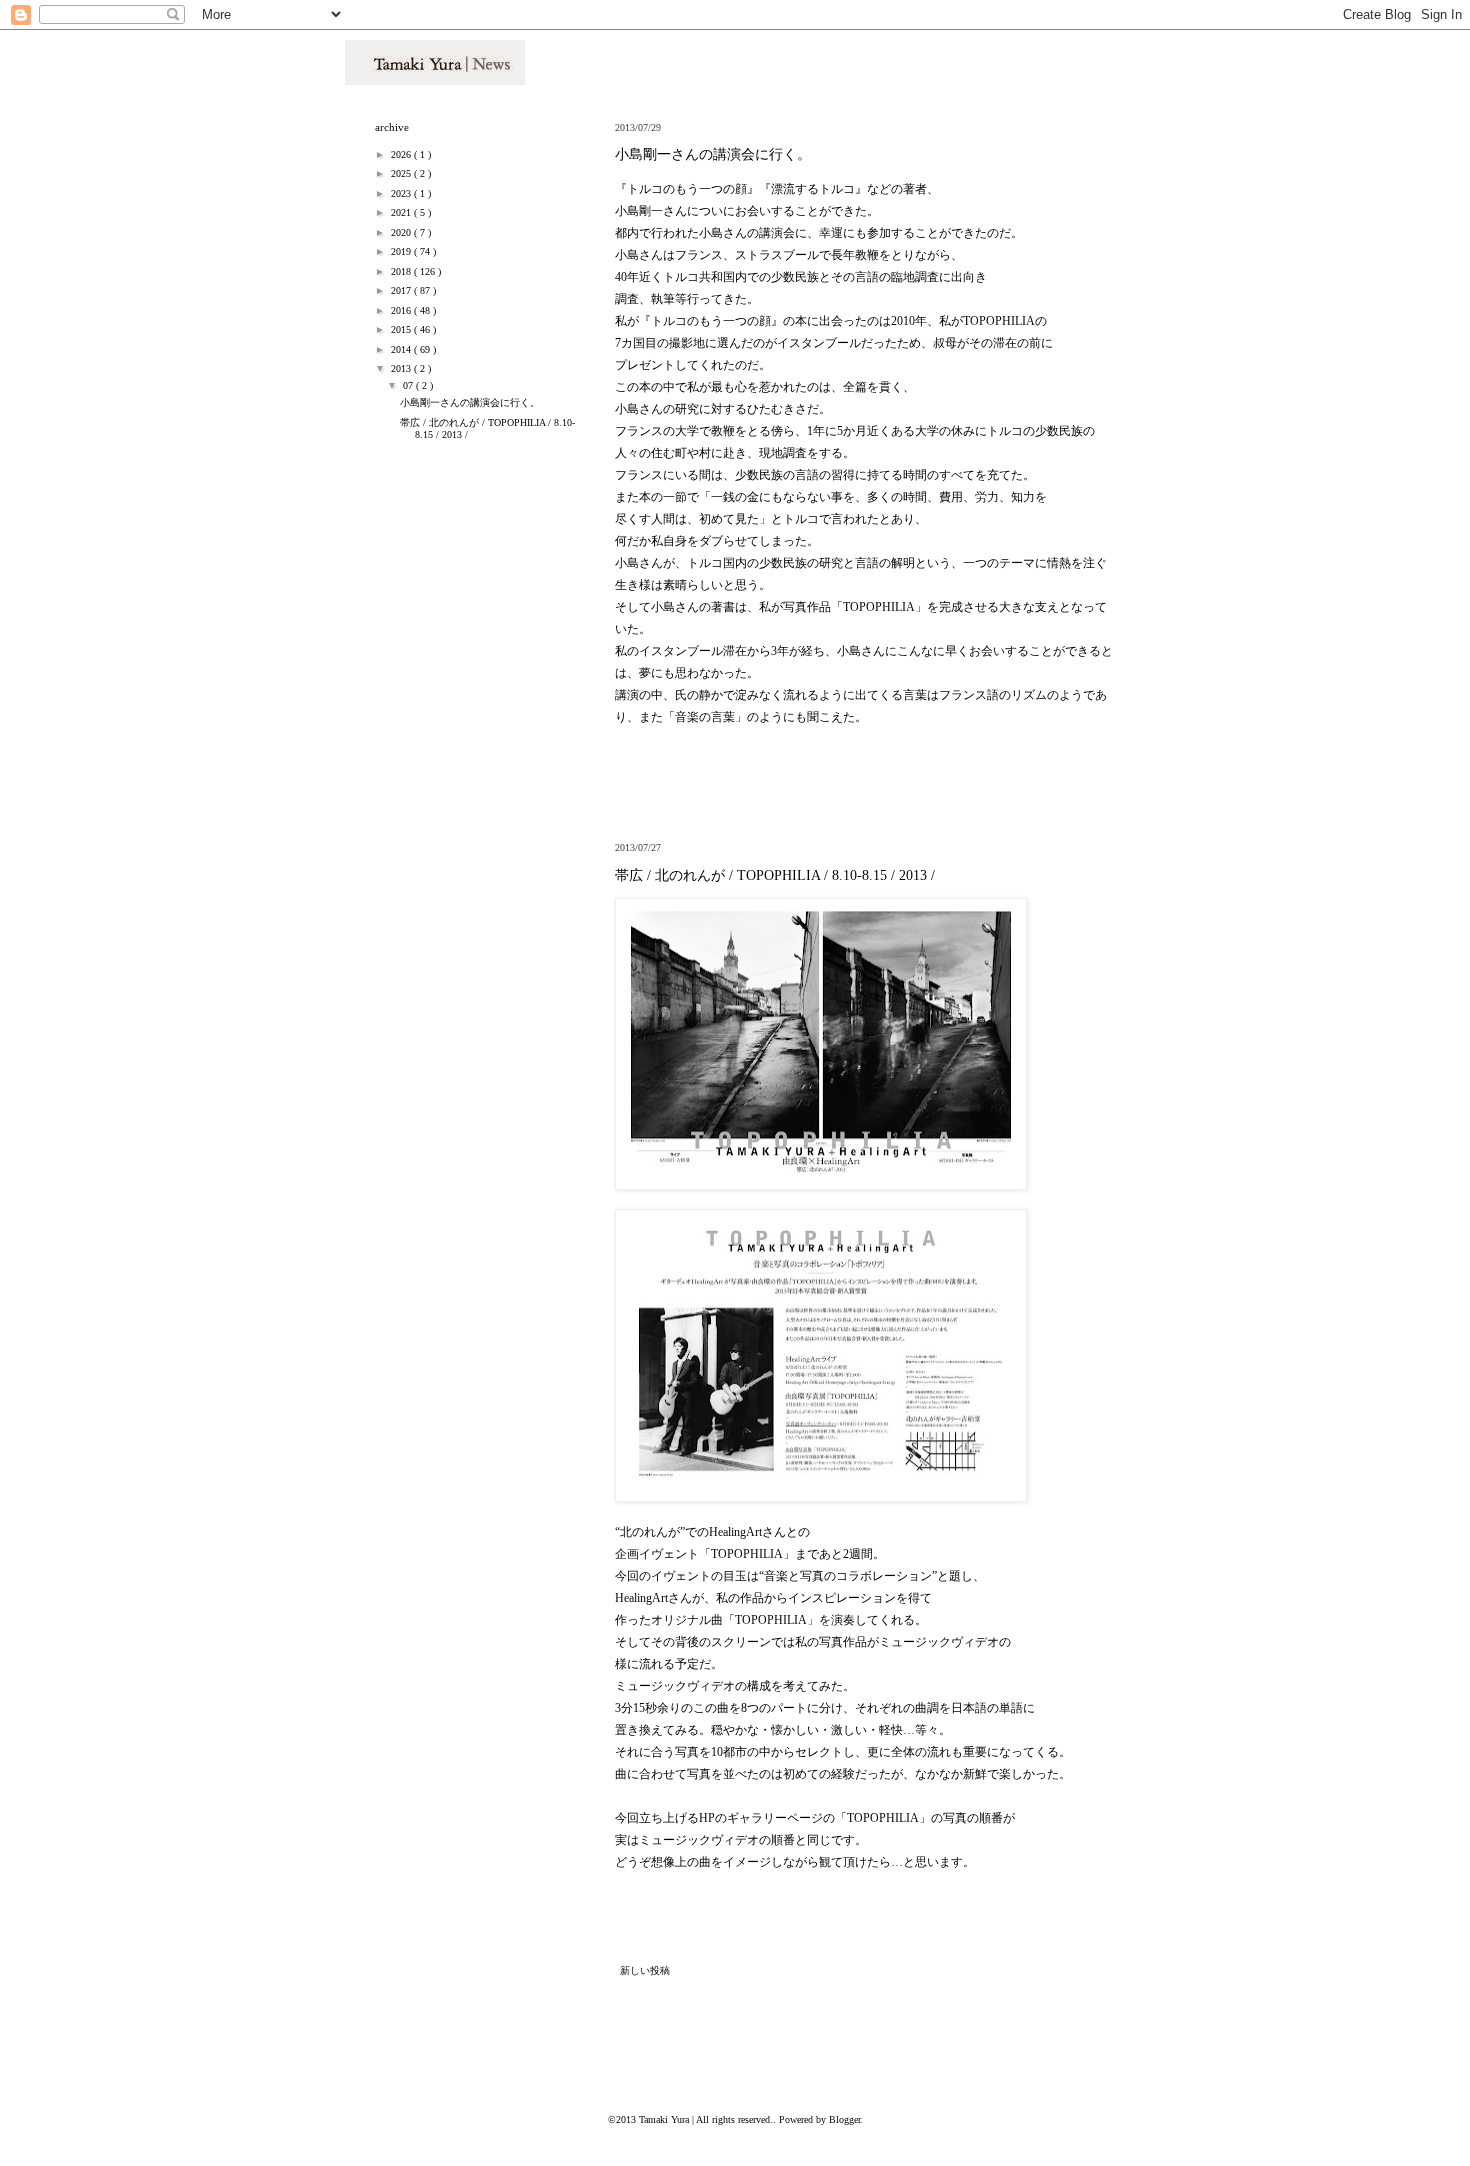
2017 (402, 290)
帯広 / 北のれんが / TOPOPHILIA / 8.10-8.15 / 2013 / (775, 875)
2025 (402, 173)
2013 (402, 368)
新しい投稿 (645, 1970)
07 (409, 385)
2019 (402, 251)
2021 (402, 212)
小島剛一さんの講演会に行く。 (713, 154)
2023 (402, 193)
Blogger (844, 2119)
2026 (402, 154)
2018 (402, 271)
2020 (402, 232)
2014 (402, 349)
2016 (402, 310)
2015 (402, 329)
